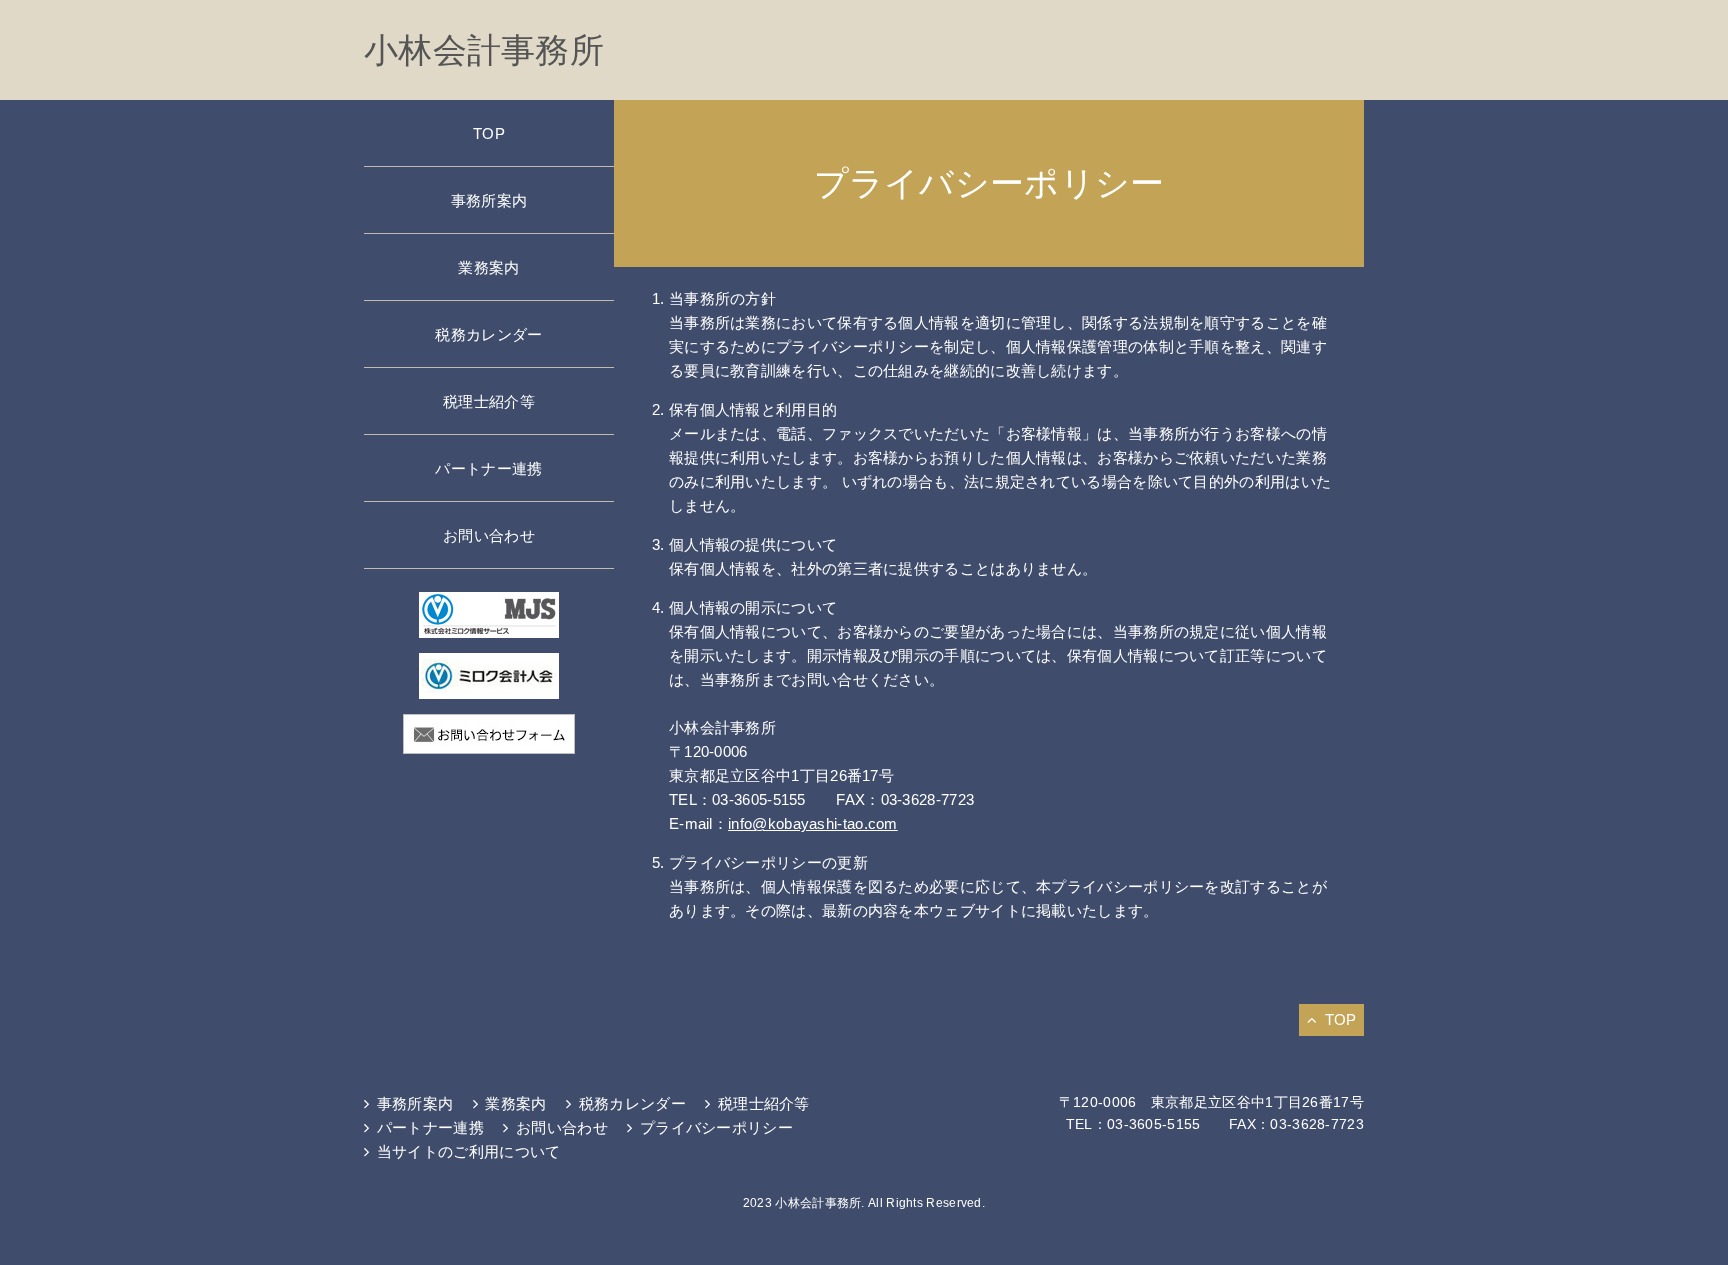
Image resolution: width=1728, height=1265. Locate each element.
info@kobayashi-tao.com (813, 823)
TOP (489, 133)
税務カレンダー (488, 334)
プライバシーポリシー (716, 1127)
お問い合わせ (489, 535)
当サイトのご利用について (468, 1151)
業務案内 (488, 267)
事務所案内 (489, 200)
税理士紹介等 (489, 401)
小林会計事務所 (484, 50)
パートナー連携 (488, 468)
